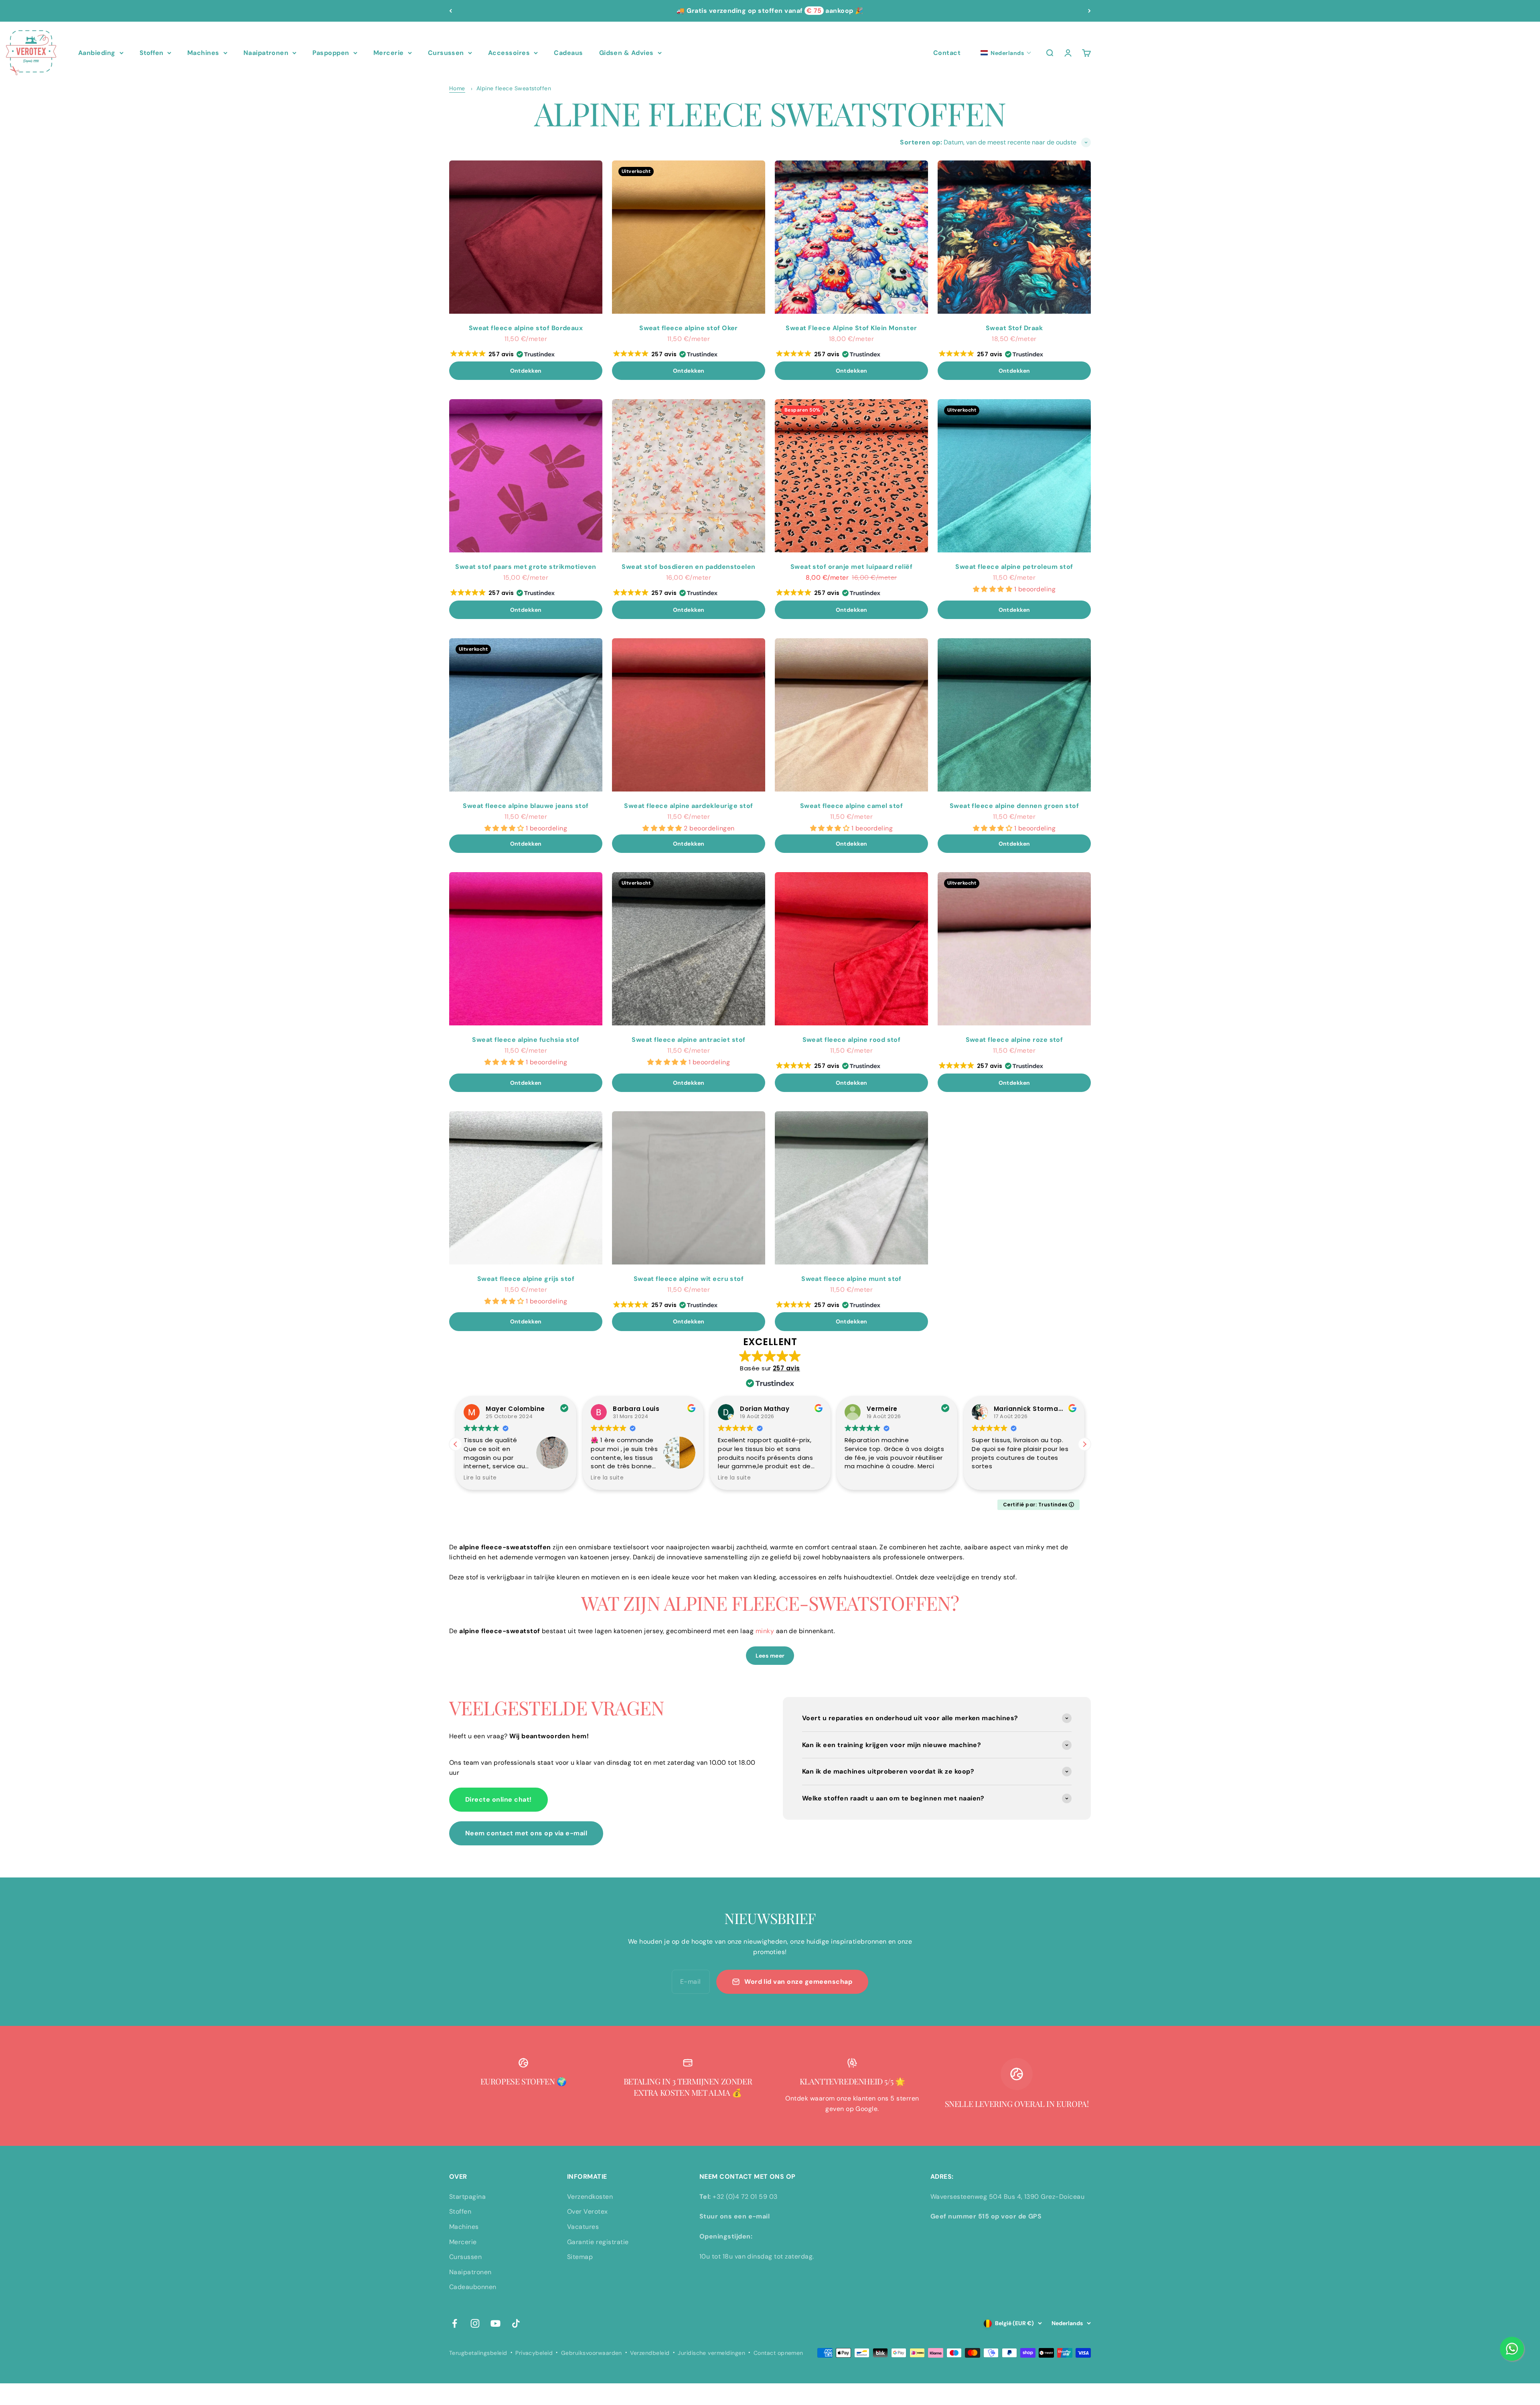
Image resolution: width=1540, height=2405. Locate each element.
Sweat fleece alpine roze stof (1014, 1040)
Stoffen (151, 53)
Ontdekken (526, 371)
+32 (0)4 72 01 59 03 (745, 2197)
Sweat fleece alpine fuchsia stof (526, 1040)
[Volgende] (1089, 11)
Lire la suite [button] (480, 1478)
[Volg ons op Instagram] (475, 2323)
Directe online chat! (498, 1799)
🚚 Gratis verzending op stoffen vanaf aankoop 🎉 (770, 11)
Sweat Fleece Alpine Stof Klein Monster (851, 328)
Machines (203, 53)
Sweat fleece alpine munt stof (851, 1279)
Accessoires (509, 53)
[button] (1006, 53)
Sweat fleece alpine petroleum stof (1014, 567)
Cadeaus (568, 53)
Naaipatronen (266, 53)
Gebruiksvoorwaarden (592, 2353)
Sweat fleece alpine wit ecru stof (689, 1279)
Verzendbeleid (650, 2353)
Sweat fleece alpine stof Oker (689, 328)
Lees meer (770, 1656)
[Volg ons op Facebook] (455, 2323)
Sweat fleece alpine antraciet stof (688, 1040)
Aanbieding (97, 53)
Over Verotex (588, 2211)
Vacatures (583, 2227)
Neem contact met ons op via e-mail (526, 1833)
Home (457, 88)
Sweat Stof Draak (1014, 328)
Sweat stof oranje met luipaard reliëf (852, 567)
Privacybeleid (534, 2353)
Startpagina (467, 2197)
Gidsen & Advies (626, 53)
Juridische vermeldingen (711, 2353)
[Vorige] (451, 11)
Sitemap (580, 2257)
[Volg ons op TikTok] (516, 2323)
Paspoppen (331, 53)
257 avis (786, 1368)
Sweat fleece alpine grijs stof (526, 1279)
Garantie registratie (598, 2242)
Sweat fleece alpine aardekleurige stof (688, 806)
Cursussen (446, 53)
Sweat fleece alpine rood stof (852, 1040)
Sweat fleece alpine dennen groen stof (1014, 806)
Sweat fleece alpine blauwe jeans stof (526, 806)
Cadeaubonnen (473, 2287)
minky (765, 1631)
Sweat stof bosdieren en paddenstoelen (689, 567)
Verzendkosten (590, 2197)
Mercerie (389, 53)
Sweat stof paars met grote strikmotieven (526, 567)
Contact (947, 53)
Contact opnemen (778, 2353)
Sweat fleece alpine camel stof (851, 806)
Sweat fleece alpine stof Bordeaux (526, 328)
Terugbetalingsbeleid (478, 2353)
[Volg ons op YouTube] (495, 2323)
